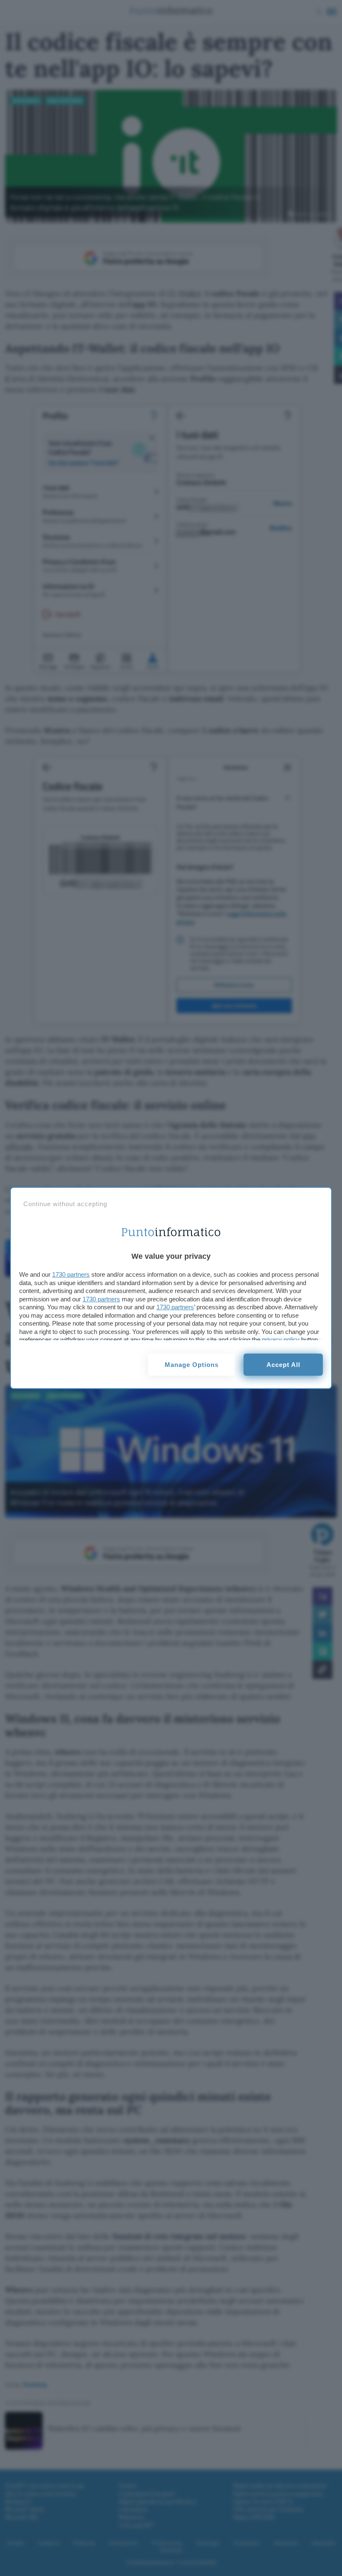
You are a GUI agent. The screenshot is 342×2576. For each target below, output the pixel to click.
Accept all (283, 1365)
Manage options (192, 1365)
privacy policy (281, 1340)
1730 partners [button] (71, 1274)
